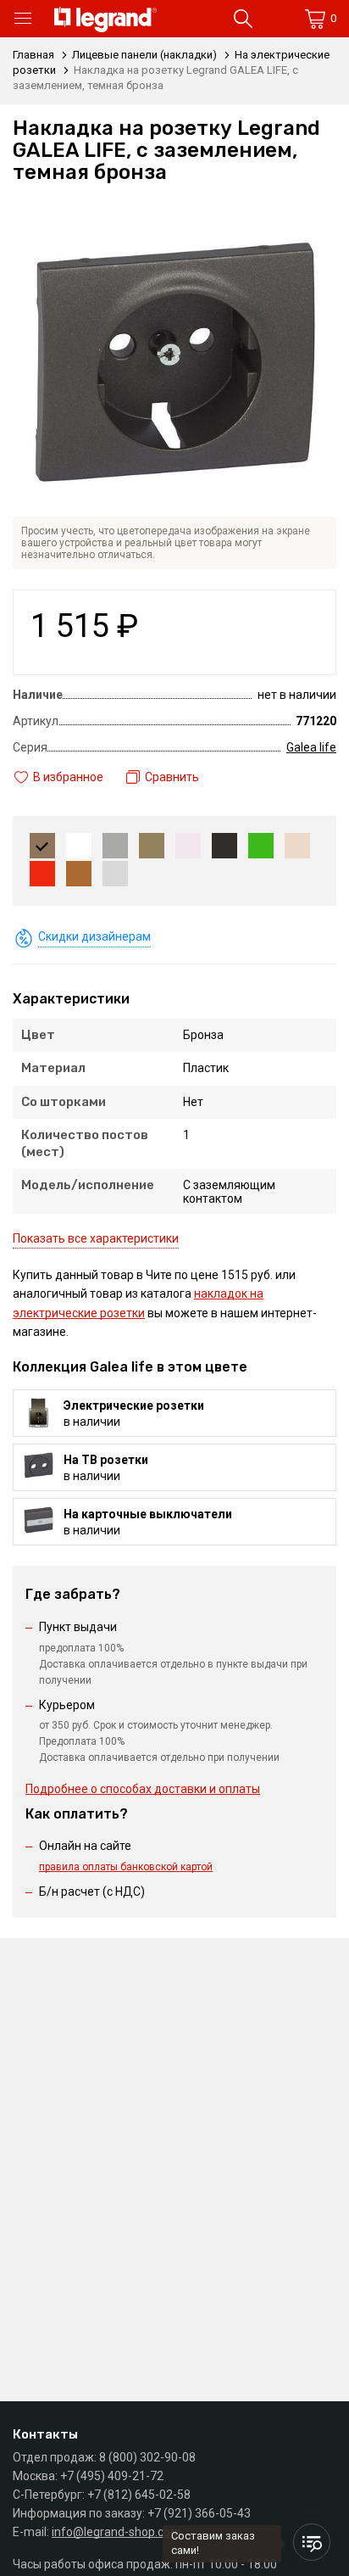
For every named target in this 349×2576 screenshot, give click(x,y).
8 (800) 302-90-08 (147, 2457)
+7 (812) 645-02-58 (139, 2495)
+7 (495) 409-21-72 (112, 2476)
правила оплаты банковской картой (126, 1867)
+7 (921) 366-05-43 (199, 2513)
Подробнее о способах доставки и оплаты (143, 1789)
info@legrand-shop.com (116, 2532)
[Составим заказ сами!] (312, 2542)
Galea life (311, 747)
